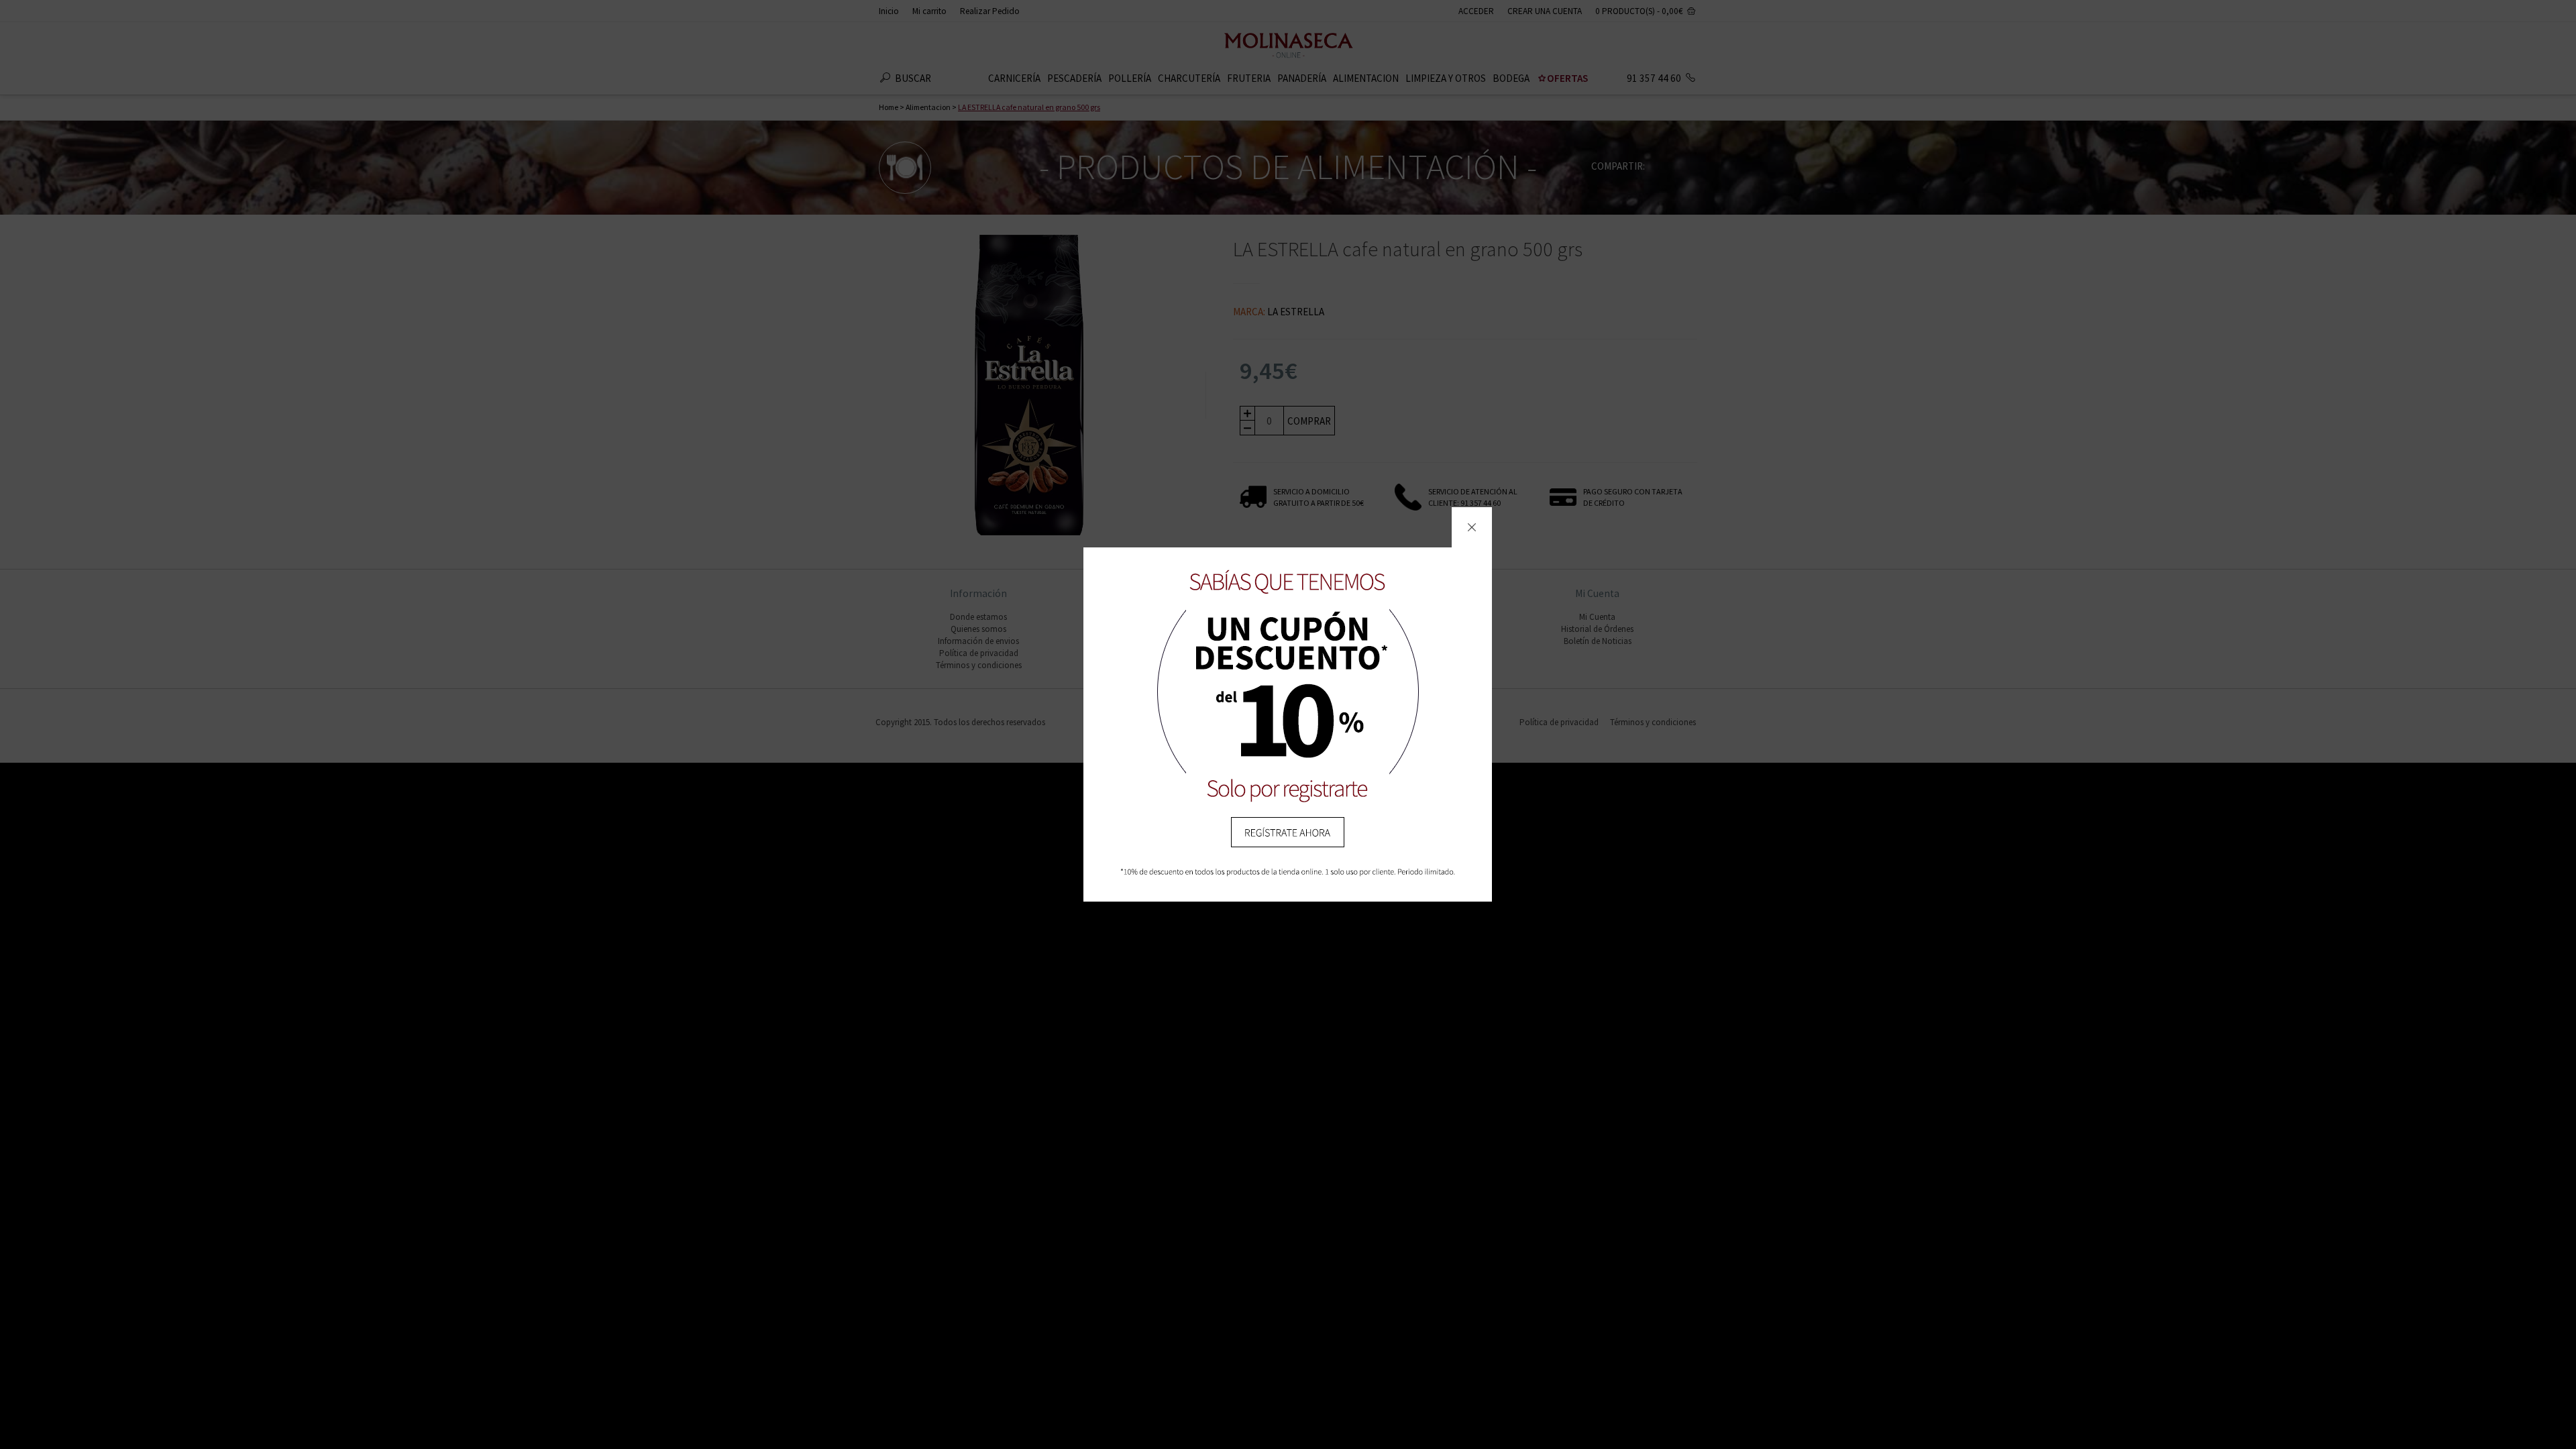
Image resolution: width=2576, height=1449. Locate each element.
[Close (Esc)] (1472, 527)
